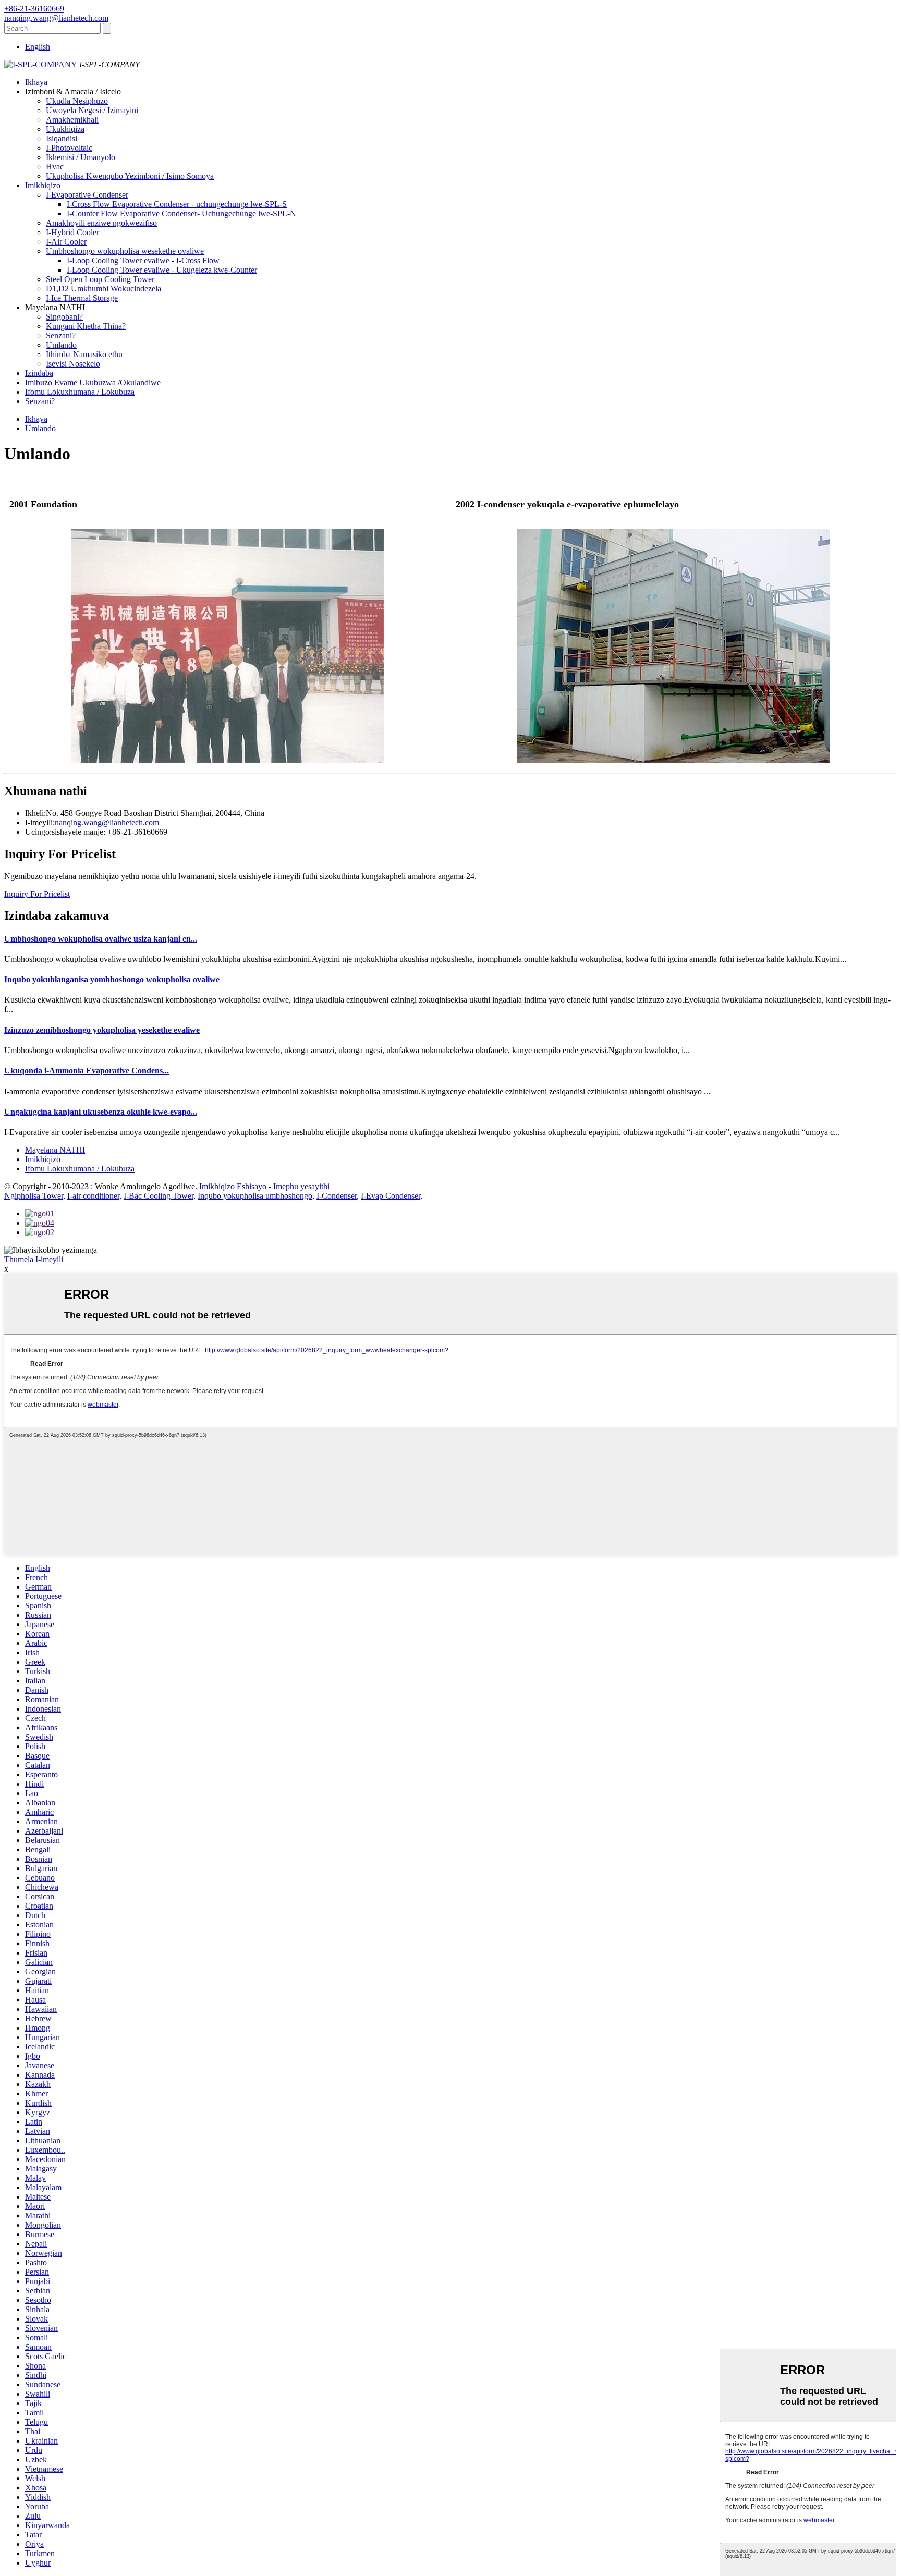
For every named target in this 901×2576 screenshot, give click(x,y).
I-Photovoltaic (69, 148)
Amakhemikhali (72, 120)
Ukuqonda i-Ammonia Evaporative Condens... (87, 1071)
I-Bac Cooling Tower (159, 1196)
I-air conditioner (93, 1196)
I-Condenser (337, 1196)
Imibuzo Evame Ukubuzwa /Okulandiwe (93, 382)
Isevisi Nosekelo (73, 364)
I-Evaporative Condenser (87, 195)
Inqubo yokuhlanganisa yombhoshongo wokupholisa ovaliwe (112, 979)
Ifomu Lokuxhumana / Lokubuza (80, 392)
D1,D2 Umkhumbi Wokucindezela (104, 289)
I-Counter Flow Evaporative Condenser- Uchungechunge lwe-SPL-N (181, 213)
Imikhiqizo (43, 185)
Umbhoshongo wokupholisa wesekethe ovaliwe (125, 251)
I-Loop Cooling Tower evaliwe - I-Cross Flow (143, 260)
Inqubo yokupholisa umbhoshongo (255, 1196)
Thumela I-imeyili (34, 1259)
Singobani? (64, 317)
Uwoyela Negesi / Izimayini (92, 110)
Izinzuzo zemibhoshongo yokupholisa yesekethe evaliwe (102, 1030)
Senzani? (61, 335)
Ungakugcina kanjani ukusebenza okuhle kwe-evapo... (101, 1112)
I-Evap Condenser (391, 1196)
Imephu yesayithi (301, 1186)
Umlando (61, 345)
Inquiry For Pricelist (37, 894)
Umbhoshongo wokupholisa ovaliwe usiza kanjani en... (101, 939)
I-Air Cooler (66, 242)
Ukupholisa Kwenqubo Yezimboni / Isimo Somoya (130, 176)
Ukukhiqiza (65, 129)
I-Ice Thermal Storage (82, 298)
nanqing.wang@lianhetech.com (107, 822)
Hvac (55, 167)
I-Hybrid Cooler (72, 232)
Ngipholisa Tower (34, 1196)
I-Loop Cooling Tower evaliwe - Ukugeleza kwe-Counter (162, 270)
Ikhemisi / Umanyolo (81, 157)
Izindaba (39, 373)
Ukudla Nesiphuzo (77, 101)
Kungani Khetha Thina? (86, 326)
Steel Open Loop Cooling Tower (100, 279)
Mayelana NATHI (55, 1150)
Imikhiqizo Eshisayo (233, 1186)
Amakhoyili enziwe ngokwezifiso (101, 223)
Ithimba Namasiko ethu (84, 354)
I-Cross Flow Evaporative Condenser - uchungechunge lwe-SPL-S (177, 204)
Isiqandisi (62, 138)
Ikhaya (36, 82)
